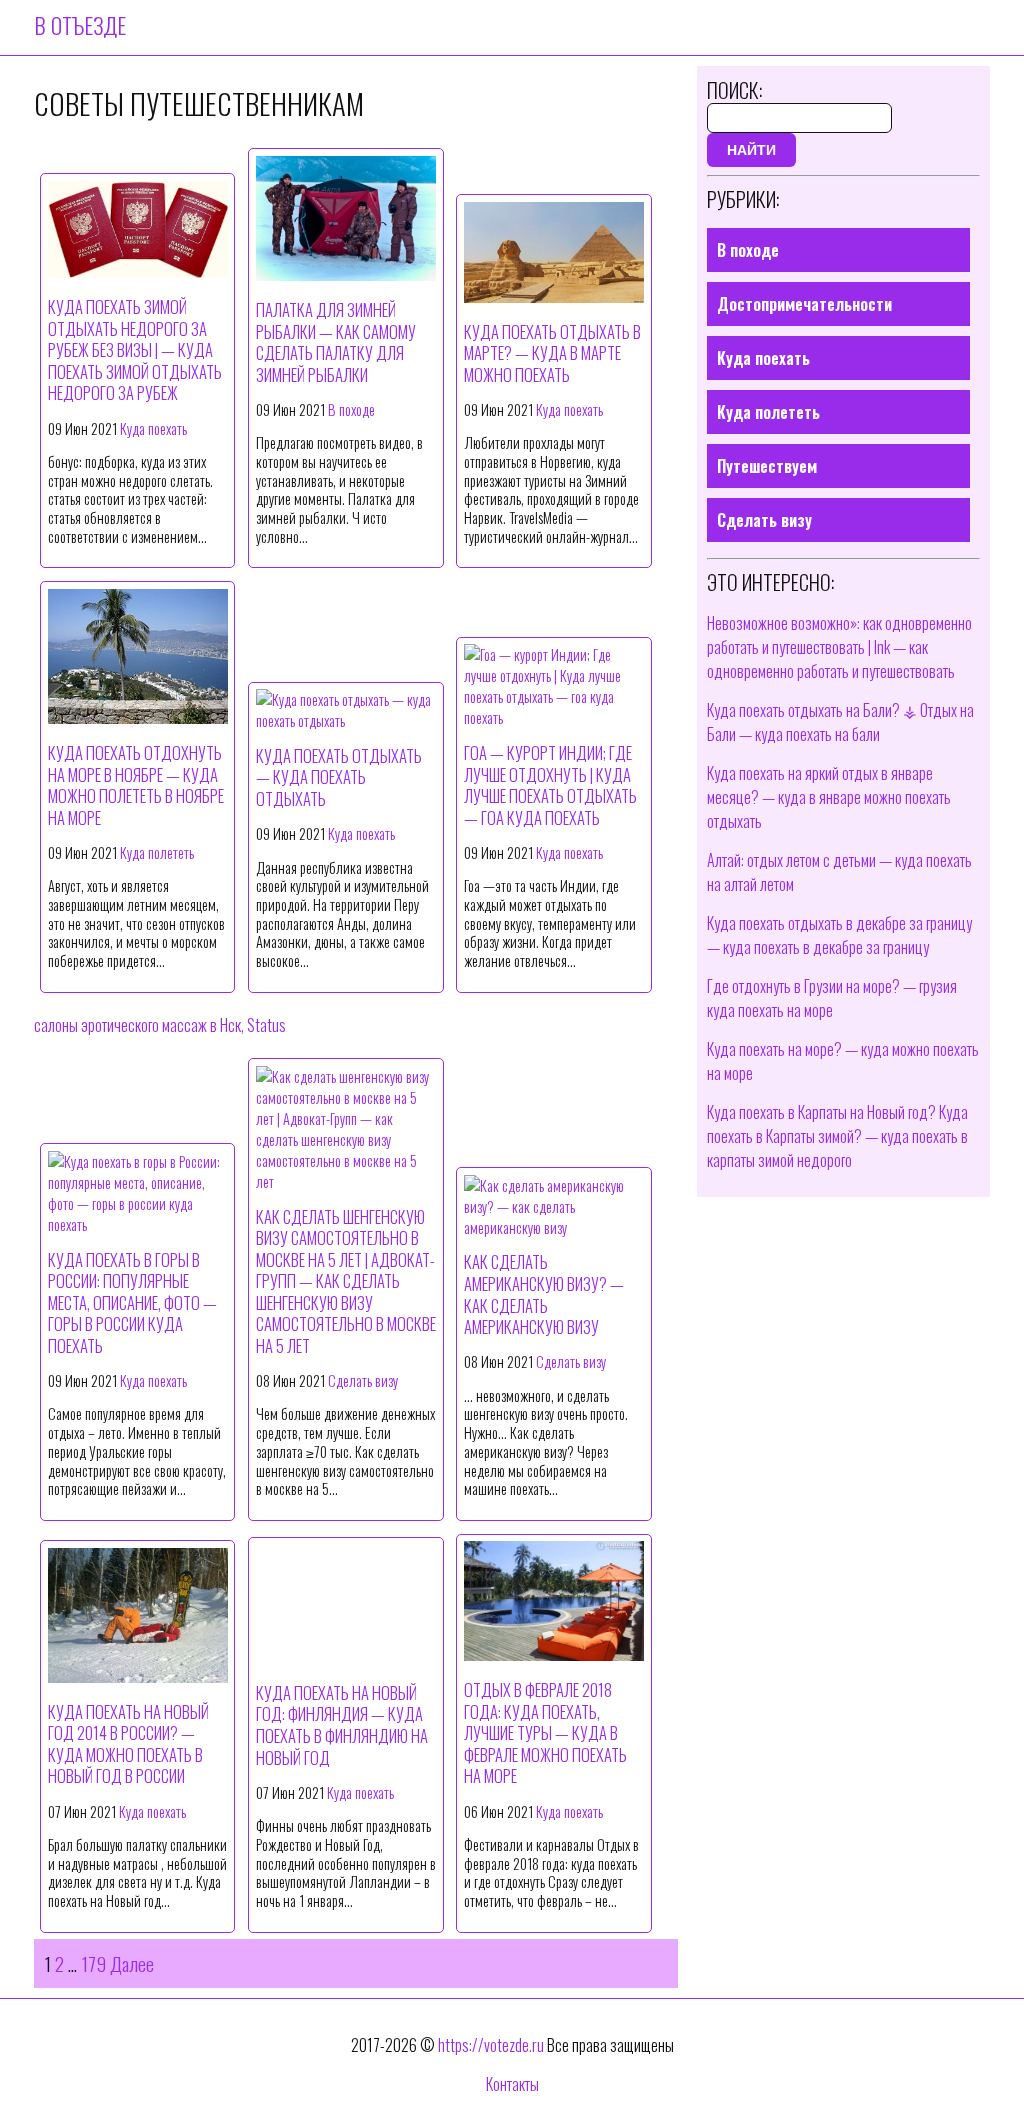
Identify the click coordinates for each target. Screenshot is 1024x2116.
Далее (132, 1963)
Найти (751, 150)
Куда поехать (153, 428)
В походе (351, 409)
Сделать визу (363, 1380)
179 (93, 1963)
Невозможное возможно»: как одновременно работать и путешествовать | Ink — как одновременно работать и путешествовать (839, 647)
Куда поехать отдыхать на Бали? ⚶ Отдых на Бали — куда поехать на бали (840, 722)
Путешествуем (767, 466)
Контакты (512, 2084)
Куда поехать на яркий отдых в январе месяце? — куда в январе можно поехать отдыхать (829, 797)
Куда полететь (157, 852)
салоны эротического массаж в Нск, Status (160, 1025)
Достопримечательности (804, 304)
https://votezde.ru (491, 2045)
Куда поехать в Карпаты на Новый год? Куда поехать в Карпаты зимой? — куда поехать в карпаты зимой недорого (837, 1136)
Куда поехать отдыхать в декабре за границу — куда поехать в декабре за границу (839, 935)
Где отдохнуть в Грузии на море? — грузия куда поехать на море (832, 998)
